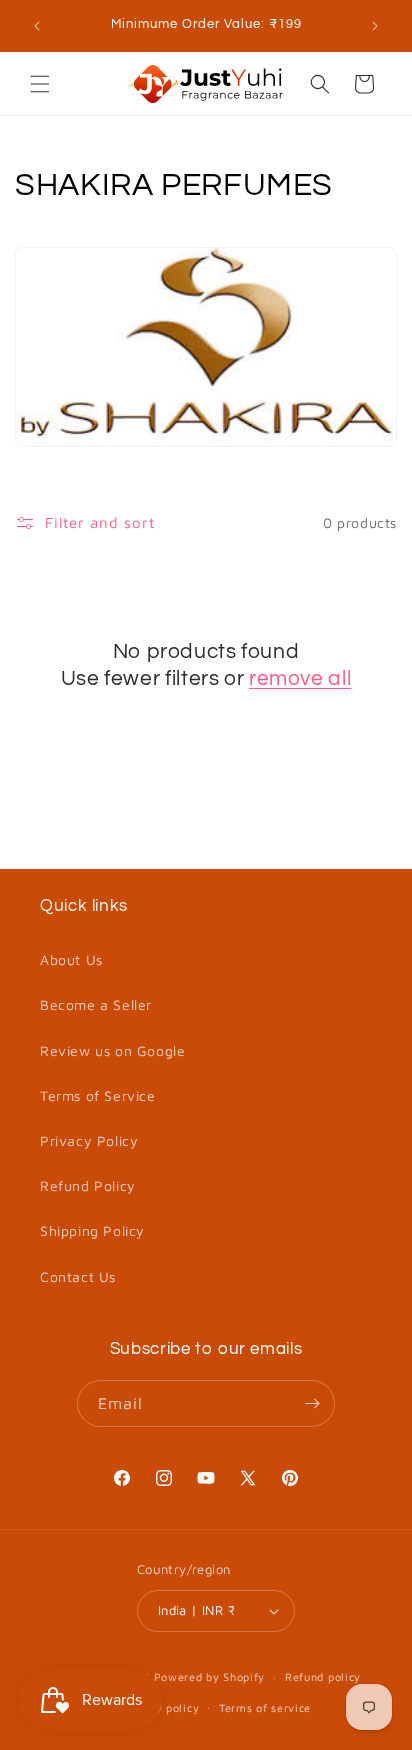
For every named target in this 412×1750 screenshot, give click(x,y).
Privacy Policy (89, 1140)
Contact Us (78, 1276)
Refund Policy (88, 1185)
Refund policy (323, 1676)
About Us (71, 959)
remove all (300, 678)
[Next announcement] (375, 26)
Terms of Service (98, 1095)
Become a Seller (96, 1004)
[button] (40, 84)
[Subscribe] (312, 1403)
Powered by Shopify (210, 1676)
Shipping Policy (92, 1230)
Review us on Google (112, 1050)
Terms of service (265, 1707)
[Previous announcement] (37, 26)
